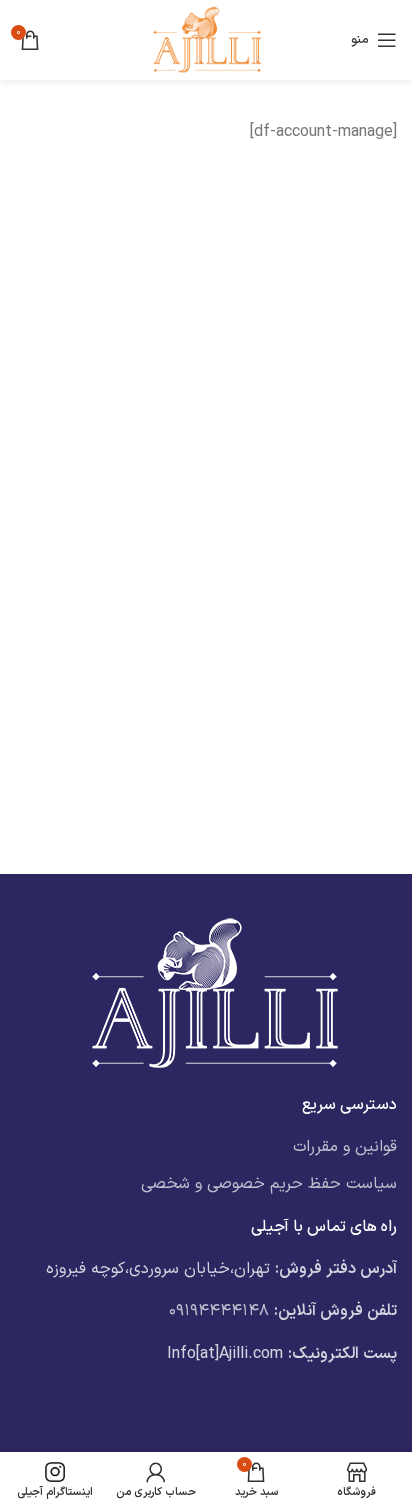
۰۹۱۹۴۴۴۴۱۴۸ (219, 1311)
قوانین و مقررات (345, 1147)
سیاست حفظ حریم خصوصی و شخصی (269, 1184)
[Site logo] (206, 39)
